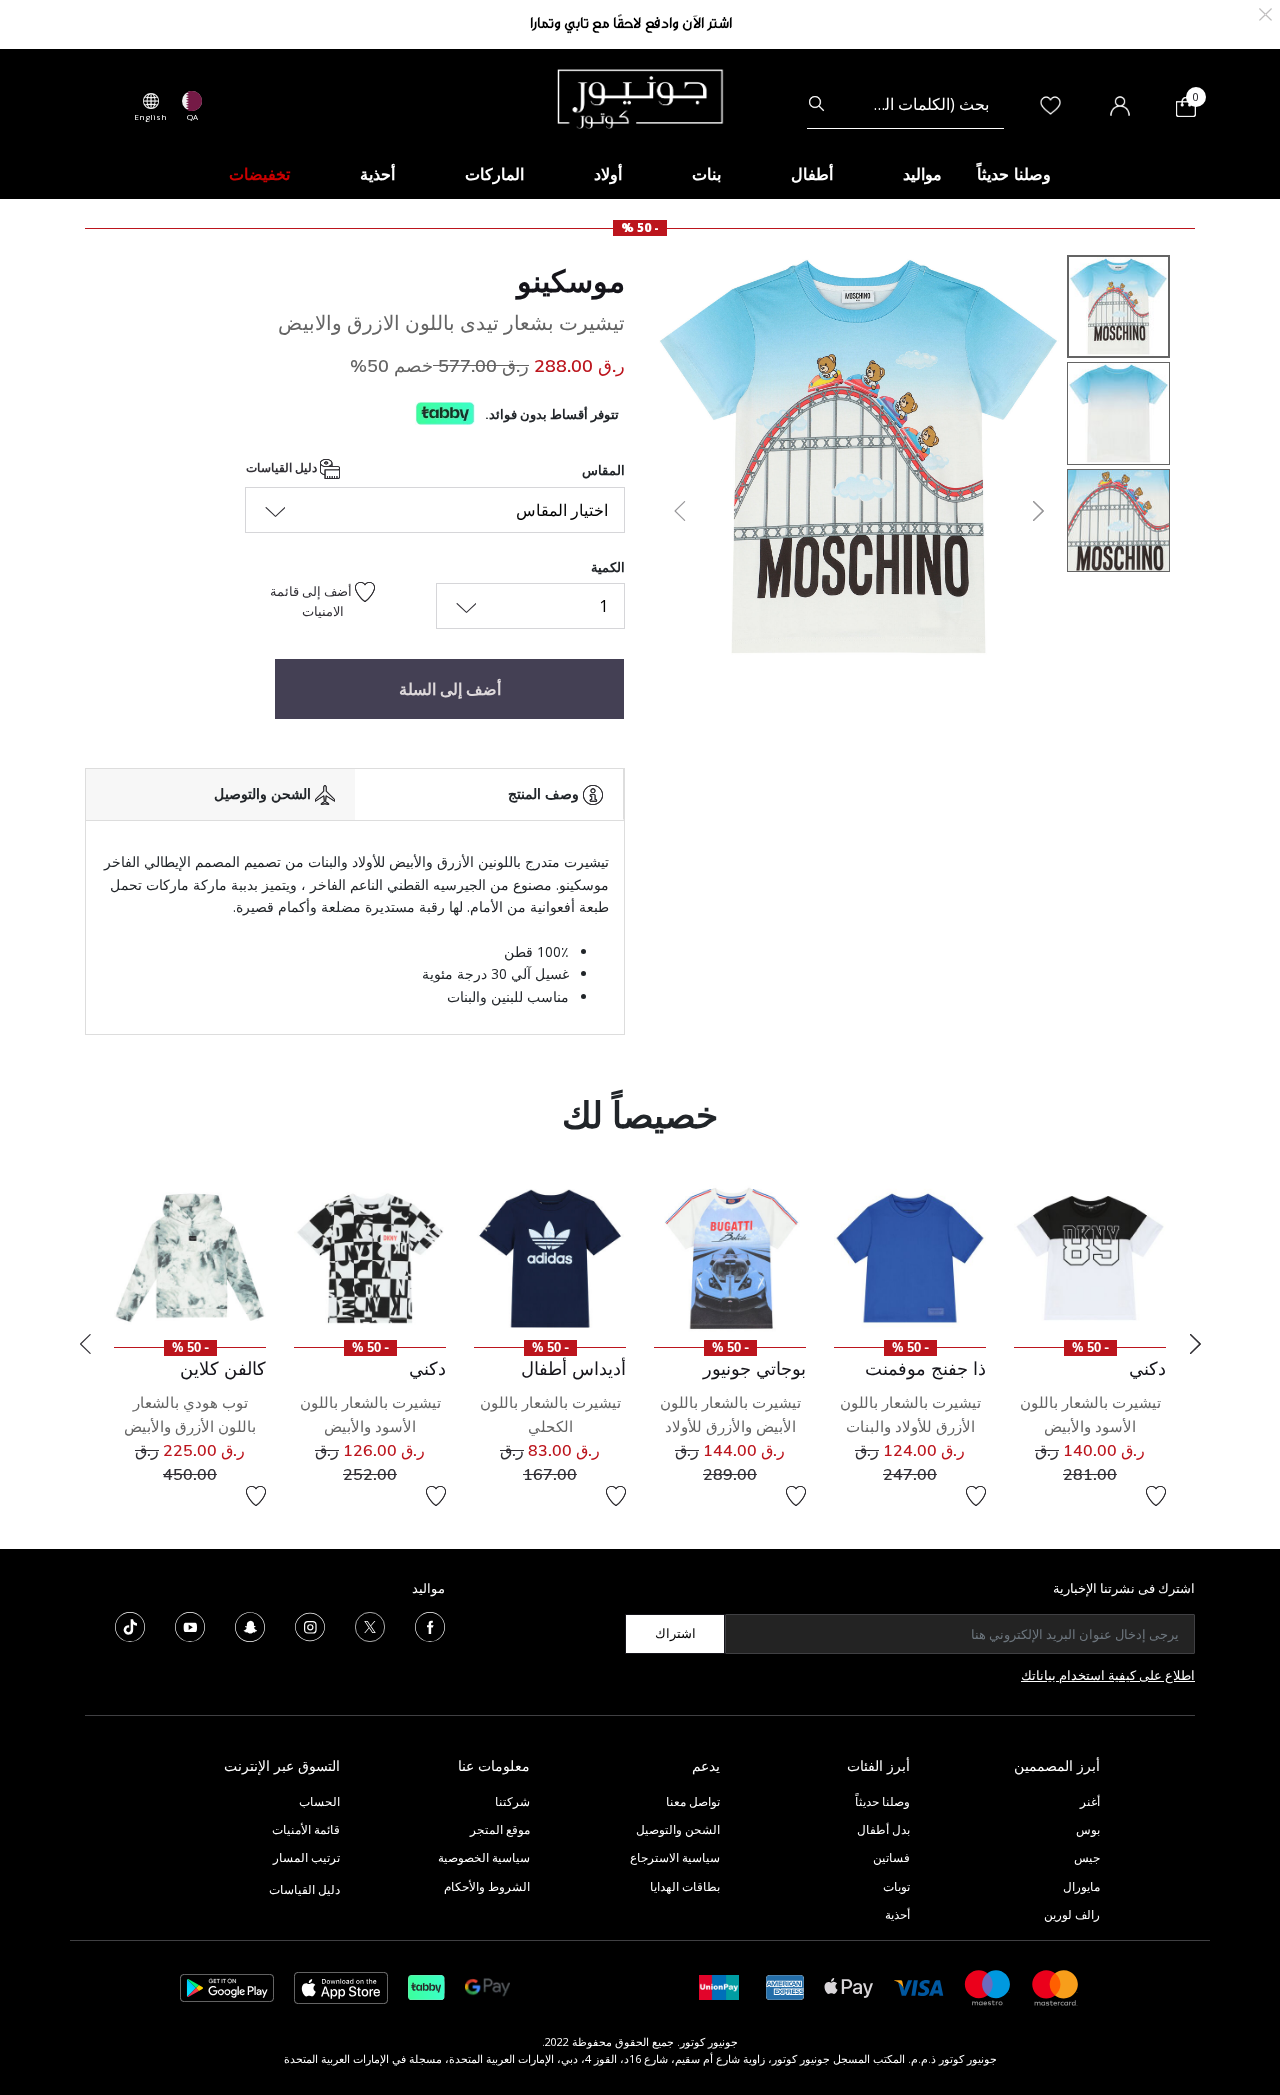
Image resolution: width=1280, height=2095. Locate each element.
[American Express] (785, 1986)
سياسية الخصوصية (484, 1857)
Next (1195, 1344)
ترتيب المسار (306, 1857)
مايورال (1081, 1886)
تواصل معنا (691, 1801)
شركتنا (512, 1801)
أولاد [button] (608, 174)
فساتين (891, 1857)
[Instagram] (310, 1625)
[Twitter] (370, 1625)
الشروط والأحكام (487, 1886)
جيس (1087, 1857)
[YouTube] (190, 1625)
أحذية (897, 1914)
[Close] (1265, 12)
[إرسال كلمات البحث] (816, 104)
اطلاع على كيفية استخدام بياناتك (1108, 1675)
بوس (1088, 1829)
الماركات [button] (494, 174)
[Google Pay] (487, 1986)
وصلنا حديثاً (882, 1801)
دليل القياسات (283, 468)
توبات (896, 1886)
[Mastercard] (1056, 1986)
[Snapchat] (250, 1625)
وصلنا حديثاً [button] (1014, 174)
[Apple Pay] (849, 1986)
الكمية (608, 567)
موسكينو (571, 281)
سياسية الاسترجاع (675, 1857)
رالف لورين (1072, 1914)
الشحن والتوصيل (678, 1829)
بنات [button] (706, 174)
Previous (85, 1344)
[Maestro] (988, 1986)
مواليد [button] (922, 174)
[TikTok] (130, 1625)
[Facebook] (430, 1625)
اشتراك (675, 1633)
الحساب (319, 1801)
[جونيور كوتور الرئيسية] (640, 97)
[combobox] (905, 104)
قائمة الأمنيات (306, 1829)
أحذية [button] (377, 174)
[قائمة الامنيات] (1156, 1496)
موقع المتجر (500, 1829)
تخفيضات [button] (259, 174)
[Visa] (919, 1986)
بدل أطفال (883, 1829)
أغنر (1090, 1801)
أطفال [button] (812, 174)
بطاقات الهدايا (685, 1886)
